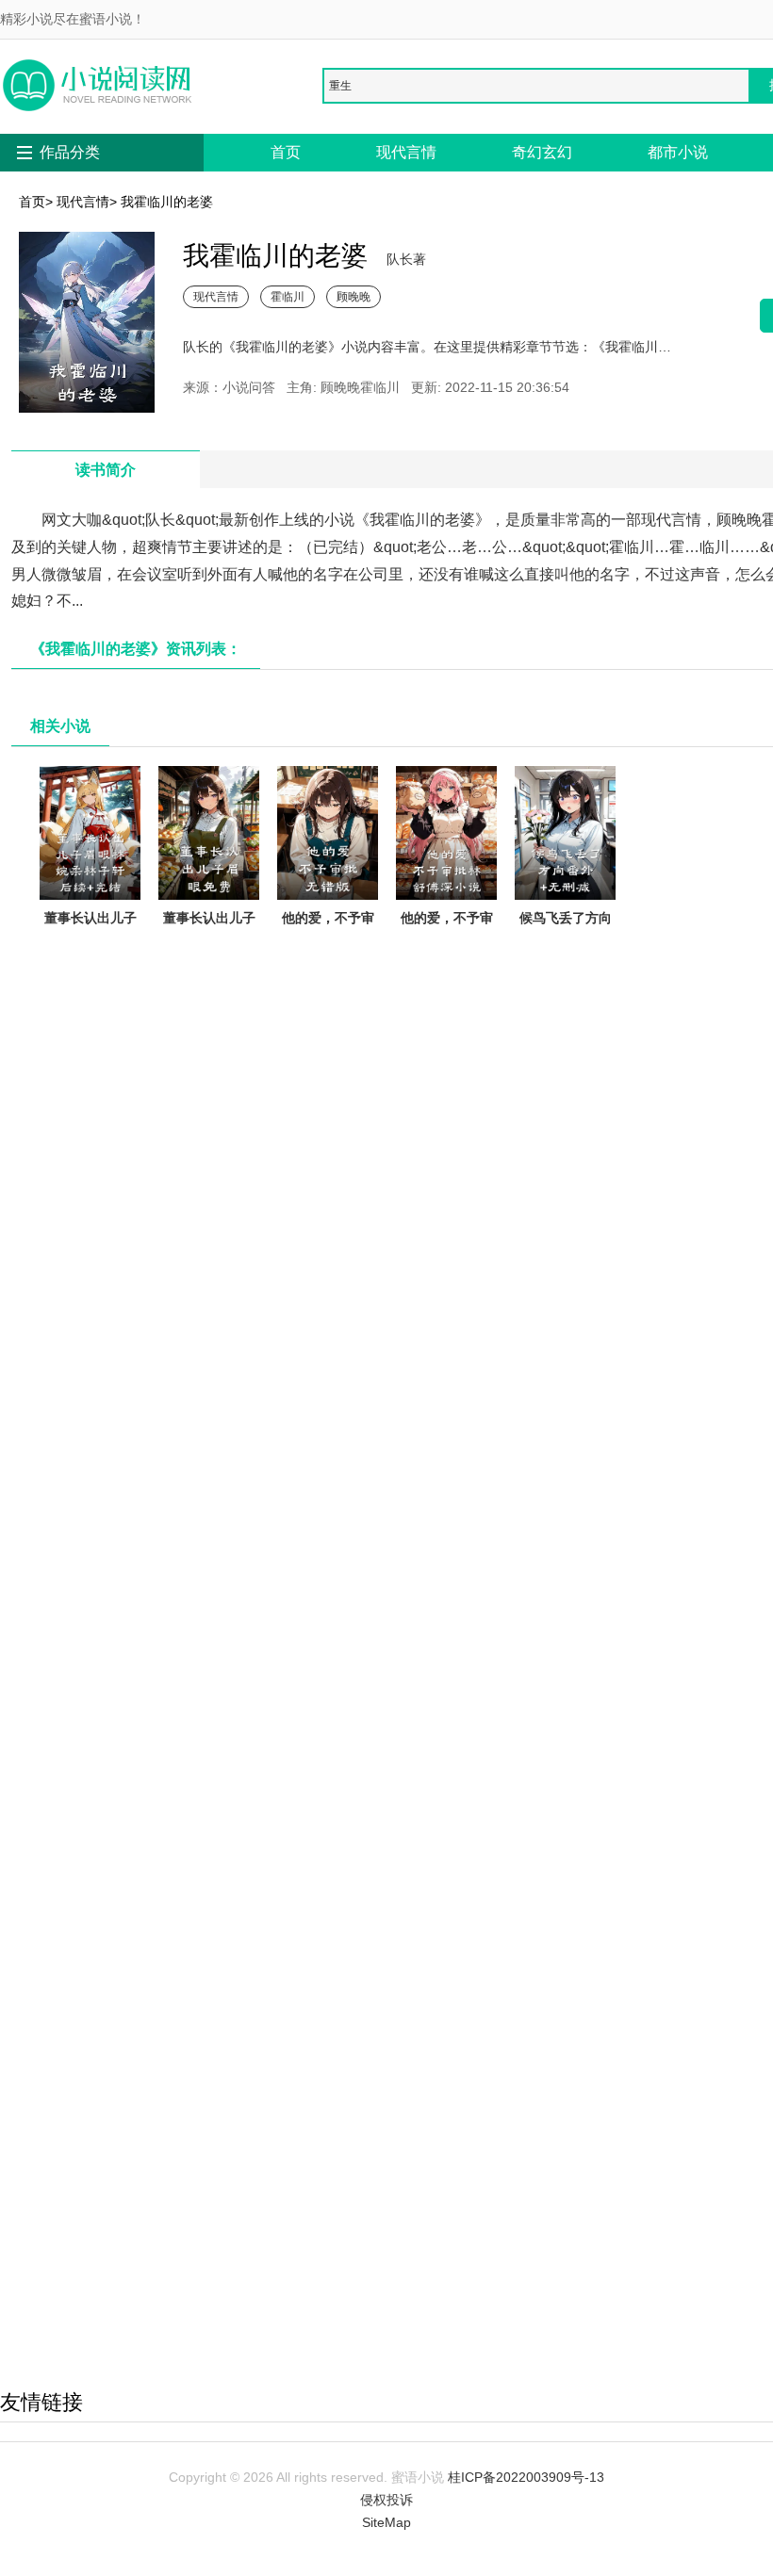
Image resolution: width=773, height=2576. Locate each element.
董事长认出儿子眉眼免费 (209, 929)
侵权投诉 (386, 2500)
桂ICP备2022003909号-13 (526, 2477)
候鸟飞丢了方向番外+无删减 (566, 929)
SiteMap (386, 2522)
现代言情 (406, 152)
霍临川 (288, 296)
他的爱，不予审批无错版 (328, 929)
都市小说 (678, 152)
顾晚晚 (354, 296)
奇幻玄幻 (542, 152)
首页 (286, 152)
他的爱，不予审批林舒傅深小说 (447, 929)
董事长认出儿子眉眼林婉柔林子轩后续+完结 (90, 940)
